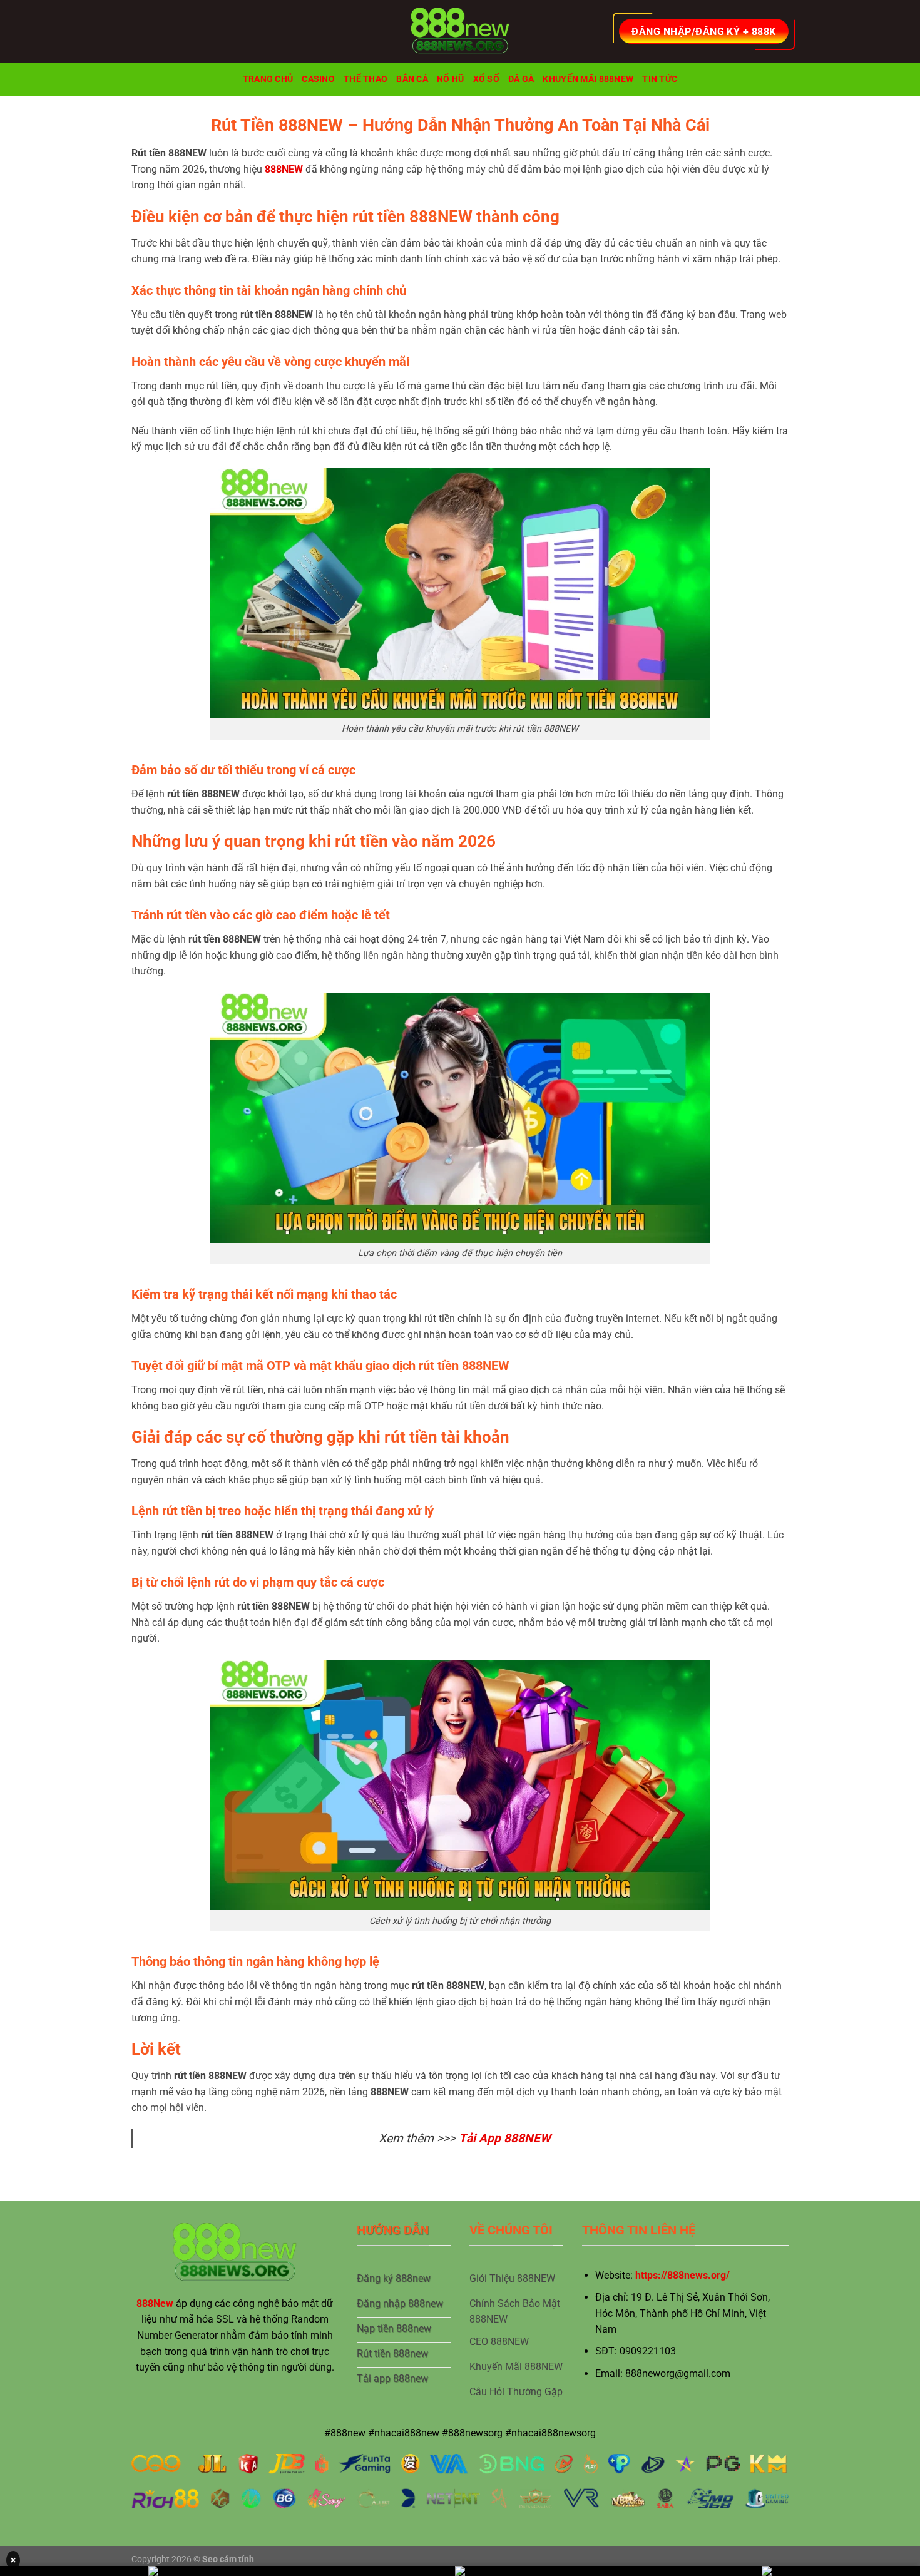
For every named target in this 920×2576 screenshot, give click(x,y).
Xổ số (486, 79)
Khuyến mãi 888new (588, 79)
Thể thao (365, 79)
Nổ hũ (450, 79)
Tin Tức (660, 79)
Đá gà (521, 79)
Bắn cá (412, 79)
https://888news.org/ (682, 2275)
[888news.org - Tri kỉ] (460, 31)
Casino (318, 79)
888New (155, 2303)
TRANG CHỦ (268, 79)
